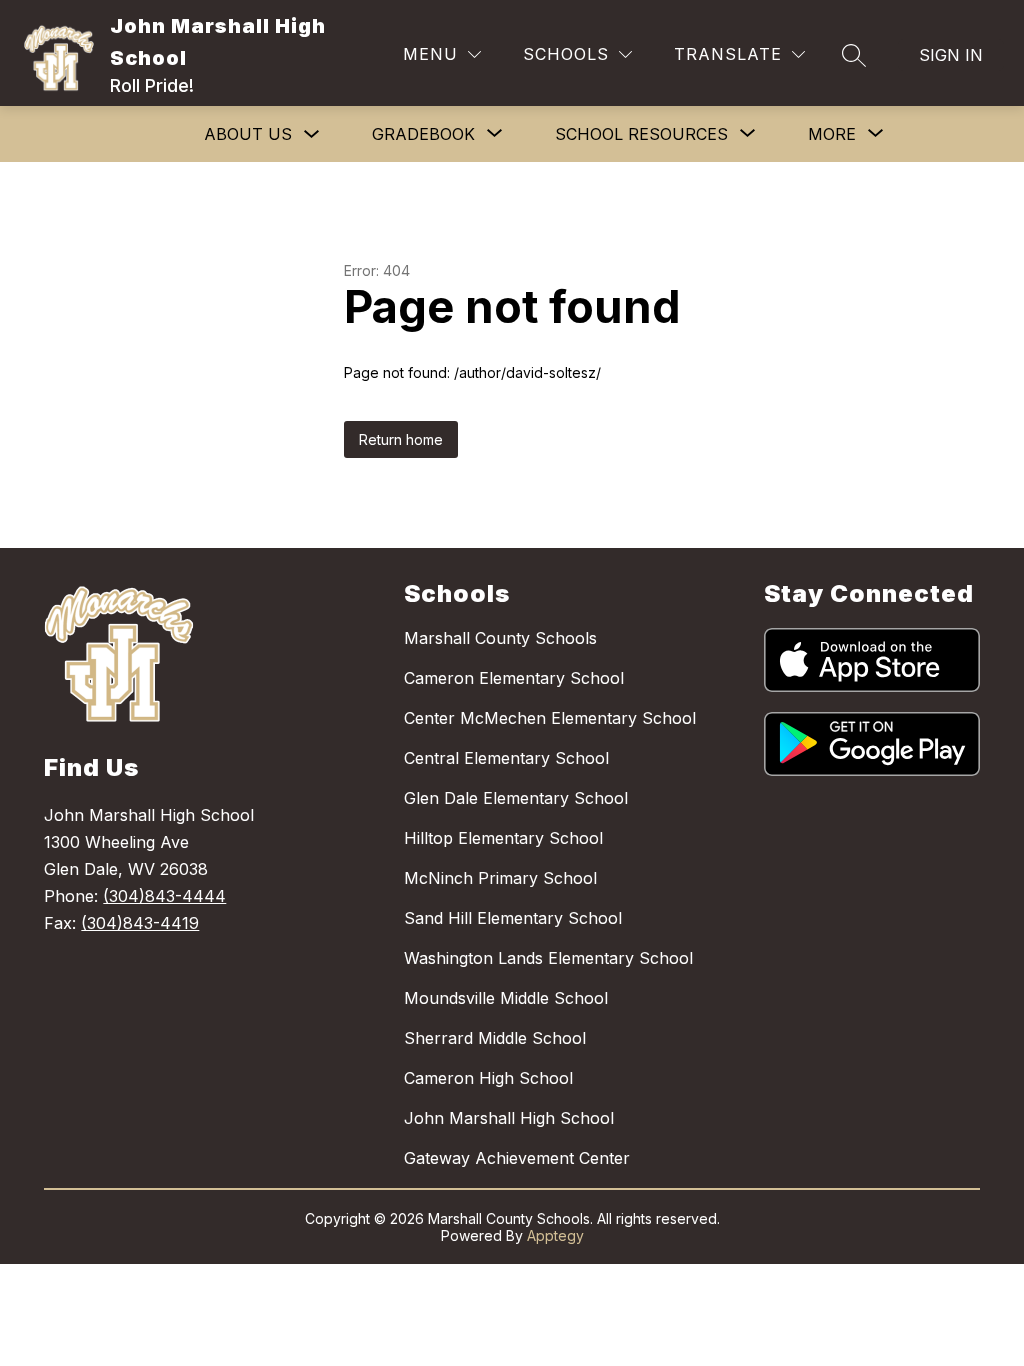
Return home (401, 439)
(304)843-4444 (164, 896)
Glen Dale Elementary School (516, 798)
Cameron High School (488, 1078)
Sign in (951, 55)
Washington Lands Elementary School (548, 958)
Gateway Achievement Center (517, 1158)
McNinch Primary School (500, 878)
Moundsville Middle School (506, 998)
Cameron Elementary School (514, 678)
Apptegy (555, 1235)
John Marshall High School (509, 1118)
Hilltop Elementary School (503, 838)
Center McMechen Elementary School (550, 718)
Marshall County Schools (500, 638)
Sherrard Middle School (495, 1038)
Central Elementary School (506, 758)
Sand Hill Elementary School (513, 918)
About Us (248, 134)
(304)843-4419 (140, 923)
